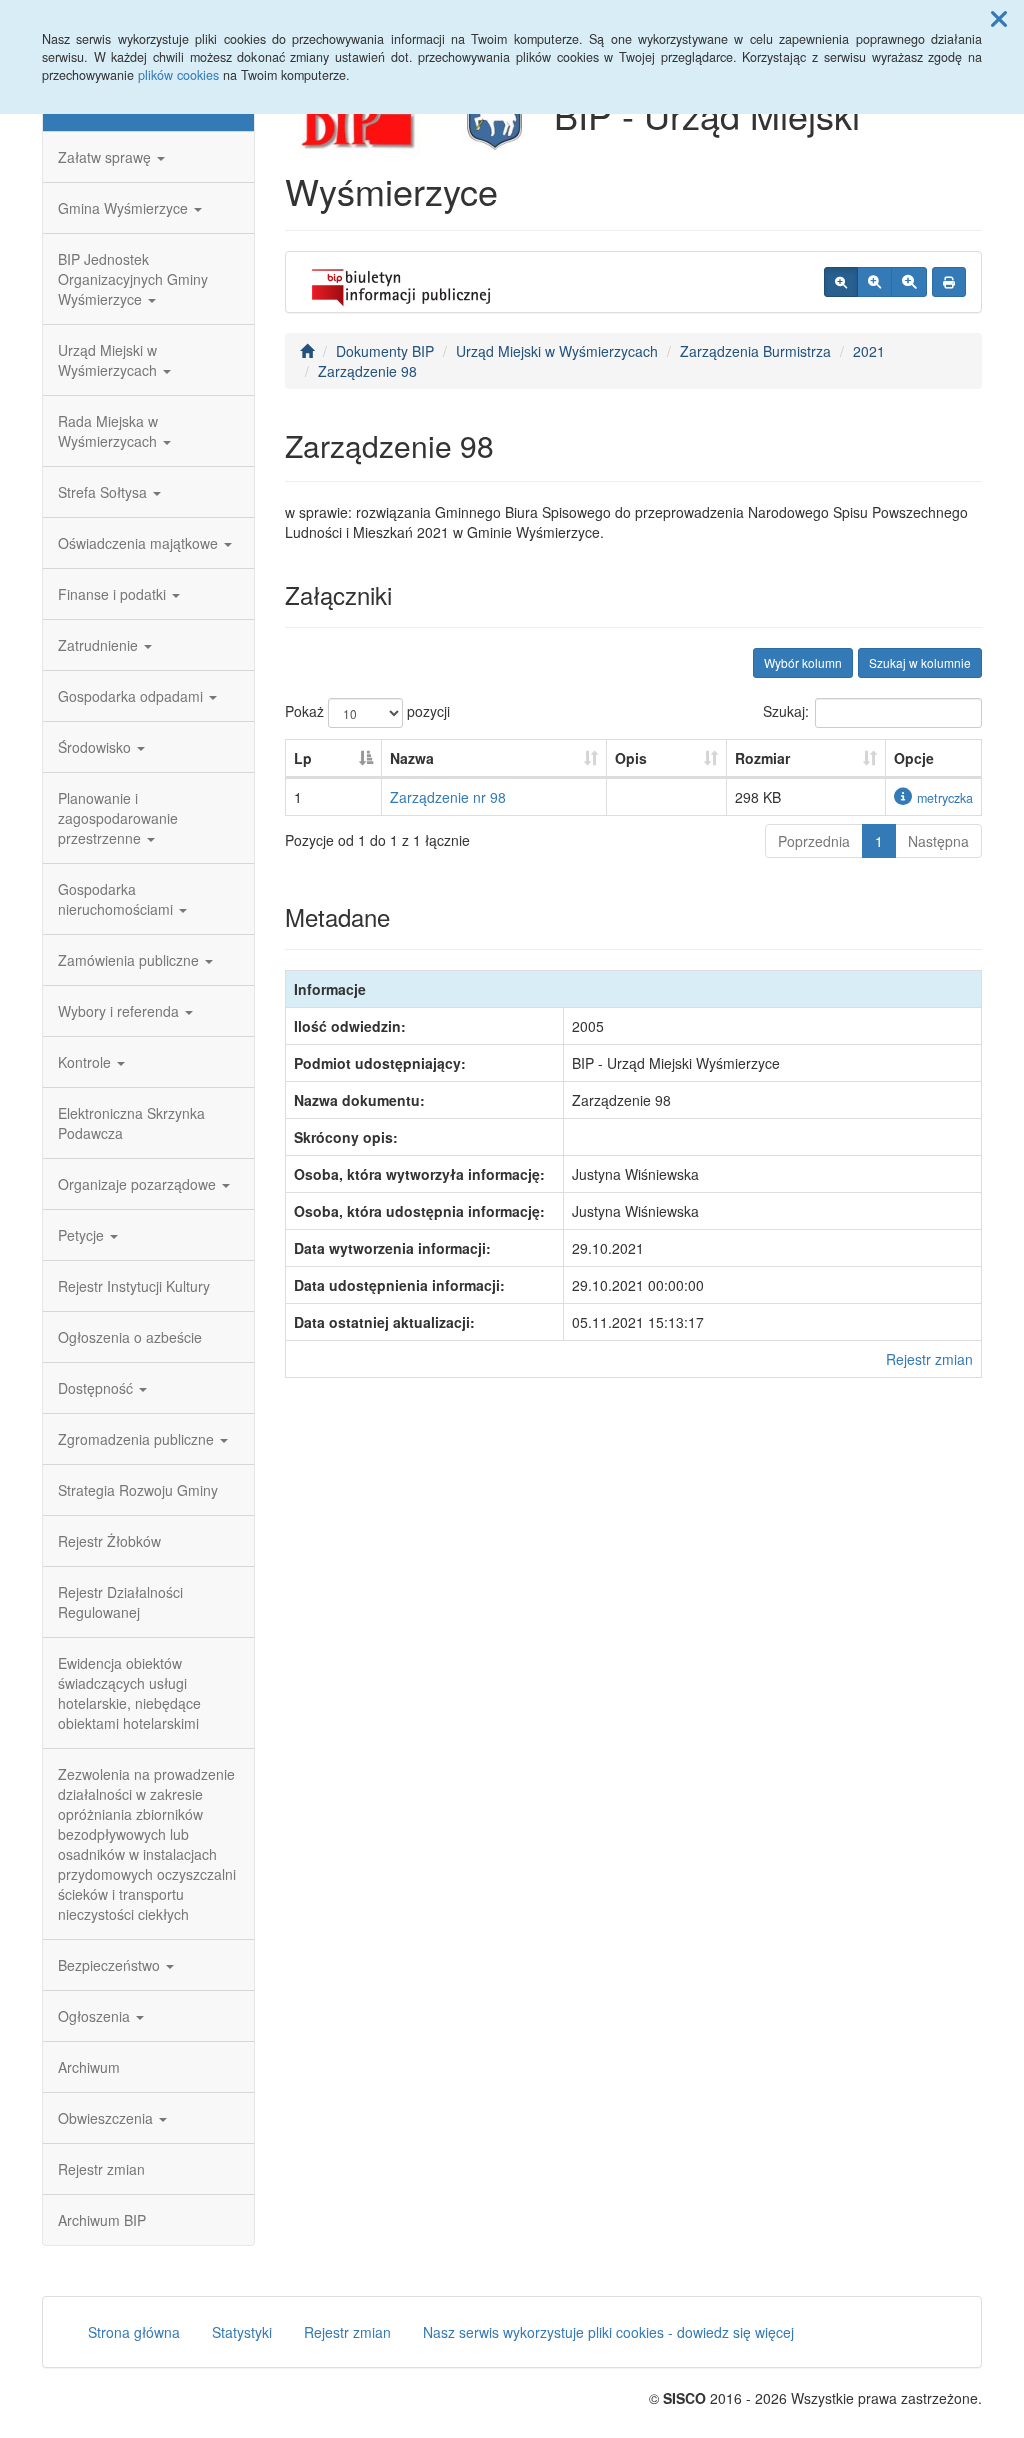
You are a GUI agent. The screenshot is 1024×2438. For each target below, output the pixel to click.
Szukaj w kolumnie (920, 662)
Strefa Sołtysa (104, 492)
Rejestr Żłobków (109, 1541)
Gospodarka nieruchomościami (117, 899)
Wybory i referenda (120, 1011)
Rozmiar (762, 758)
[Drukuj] (949, 282)
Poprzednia (814, 841)
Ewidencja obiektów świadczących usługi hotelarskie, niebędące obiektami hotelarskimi (129, 1693)
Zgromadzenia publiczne (138, 1439)
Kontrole (86, 1062)
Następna (938, 841)
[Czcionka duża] (909, 282)
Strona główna (134, 2332)
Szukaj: (786, 711)
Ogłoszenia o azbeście (130, 1337)
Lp (303, 758)
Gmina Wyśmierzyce (125, 208)
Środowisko (96, 747)
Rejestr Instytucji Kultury (134, 1286)
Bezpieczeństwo (111, 1965)
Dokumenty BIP (385, 351)
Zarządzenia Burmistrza (755, 351)
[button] (999, 18)
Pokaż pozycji (367, 711)
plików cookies (178, 75)
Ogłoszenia (96, 2016)
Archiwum (89, 2067)
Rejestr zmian (101, 2169)
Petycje (83, 1235)
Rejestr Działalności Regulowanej (120, 1602)
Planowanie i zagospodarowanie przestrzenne (118, 818)
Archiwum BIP (102, 2220)
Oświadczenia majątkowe (140, 543)
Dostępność (97, 1388)
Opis (631, 758)
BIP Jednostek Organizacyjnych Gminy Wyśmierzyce (133, 279)
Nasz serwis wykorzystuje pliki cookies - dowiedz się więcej (608, 2332)
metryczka (945, 798)
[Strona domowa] (307, 351)
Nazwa (412, 758)
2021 (869, 351)
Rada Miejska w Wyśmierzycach (109, 431)
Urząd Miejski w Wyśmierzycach (109, 360)
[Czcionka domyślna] (841, 282)
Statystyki (242, 2332)
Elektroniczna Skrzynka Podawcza (131, 1123)
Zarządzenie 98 (367, 371)
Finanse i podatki (114, 594)
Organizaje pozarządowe (139, 1184)
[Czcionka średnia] (874, 282)
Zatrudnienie (100, 645)
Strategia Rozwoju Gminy (138, 1490)
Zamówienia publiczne (130, 960)
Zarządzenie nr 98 (448, 797)
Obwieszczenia (107, 2118)
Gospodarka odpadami (132, 696)
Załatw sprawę (106, 157)
